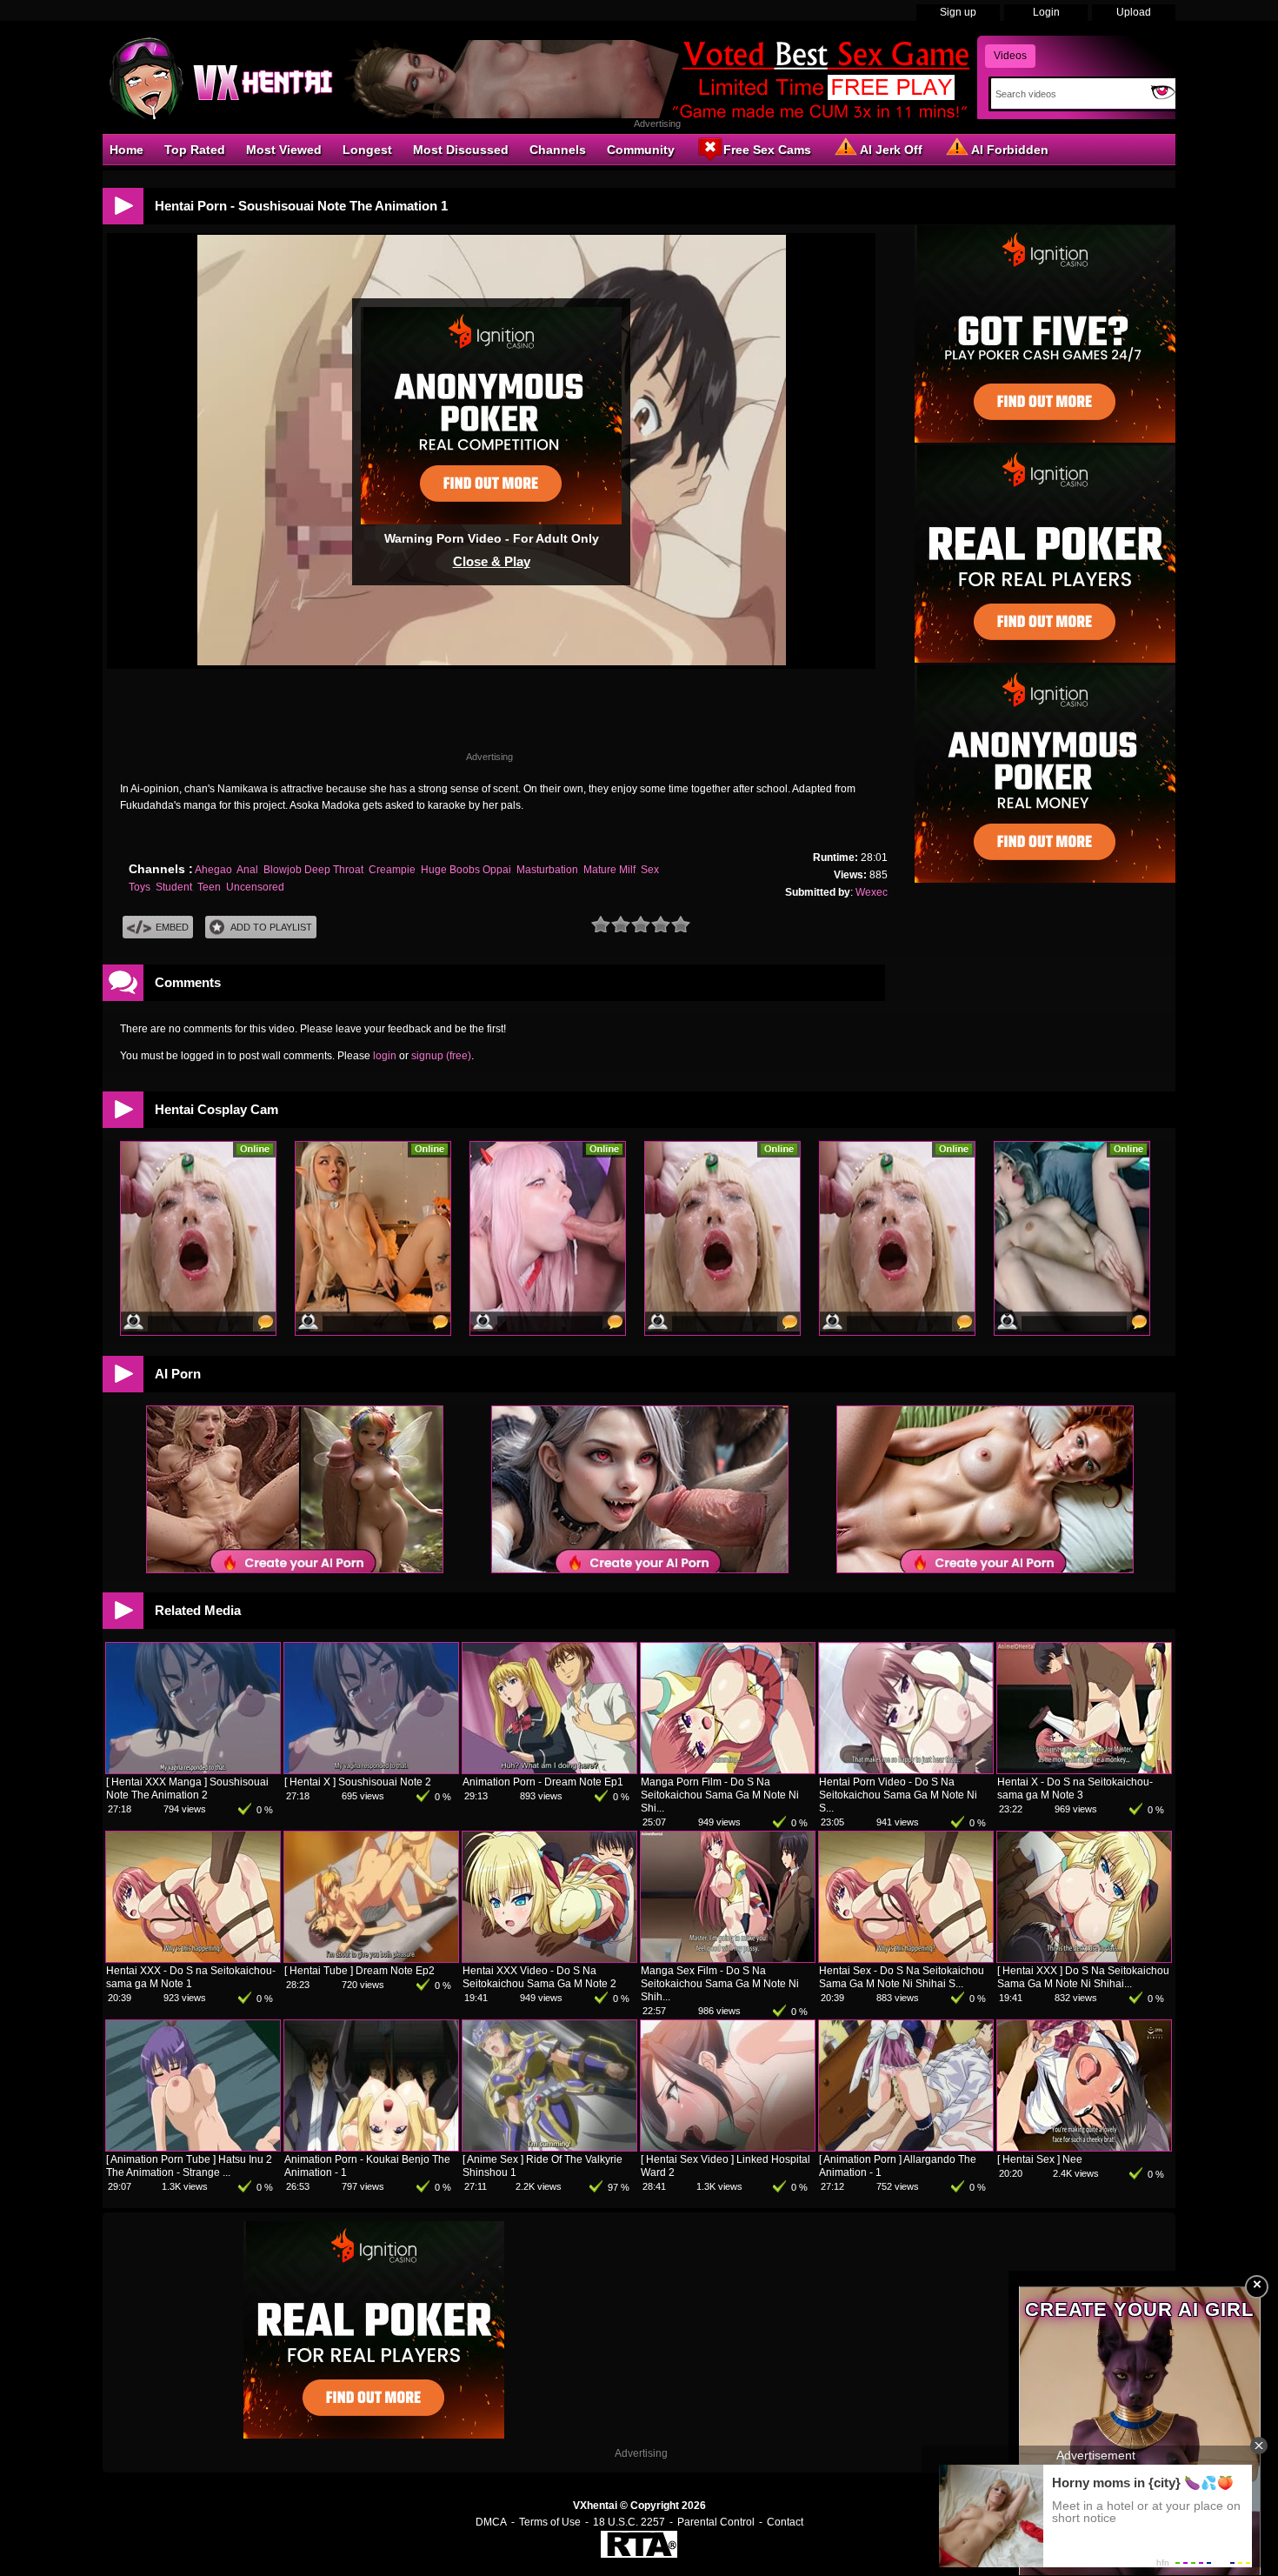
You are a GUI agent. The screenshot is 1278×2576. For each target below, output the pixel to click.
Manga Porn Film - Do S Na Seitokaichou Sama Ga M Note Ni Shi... (720, 1795)
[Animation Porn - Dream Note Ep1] (549, 1770)
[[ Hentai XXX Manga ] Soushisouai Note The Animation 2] (193, 1770)
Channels (558, 150)
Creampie (392, 870)
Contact (785, 2522)
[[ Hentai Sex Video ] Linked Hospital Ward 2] (728, 2147)
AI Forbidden (1010, 150)
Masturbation (547, 870)
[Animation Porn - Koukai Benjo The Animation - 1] (371, 2147)
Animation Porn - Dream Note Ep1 (543, 1782)
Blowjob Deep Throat (313, 870)
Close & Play (492, 561)
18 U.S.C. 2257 (629, 2522)
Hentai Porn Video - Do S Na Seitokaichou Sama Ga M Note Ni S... (898, 1795)
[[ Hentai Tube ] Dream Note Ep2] (371, 1959)
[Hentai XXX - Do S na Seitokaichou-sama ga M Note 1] (193, 1959)
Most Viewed (284, 150)
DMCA (491, 2522)
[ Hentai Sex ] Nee (1040, 2159)
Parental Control (716, 2522)
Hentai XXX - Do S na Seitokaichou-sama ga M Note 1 (191, 1977)
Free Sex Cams (767, 150)
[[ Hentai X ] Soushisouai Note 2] (371, 1770)
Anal (247, 870)
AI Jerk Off (891, 150)
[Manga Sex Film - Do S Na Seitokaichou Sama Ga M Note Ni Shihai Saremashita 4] (728, 1959)
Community (641, 150)
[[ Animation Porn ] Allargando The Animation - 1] (906, 2147)
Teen (209, 887)
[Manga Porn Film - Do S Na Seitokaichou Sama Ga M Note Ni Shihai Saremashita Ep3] (728, 1770)
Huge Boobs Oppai (466, 870)
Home (126, 150)
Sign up (958, 12)
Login (1046, 12)
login (385, 1056)
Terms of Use (550, 2522)
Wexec (872, 892)
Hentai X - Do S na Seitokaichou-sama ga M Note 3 (1075, 1789)
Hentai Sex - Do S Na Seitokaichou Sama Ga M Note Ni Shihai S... (902, 1977)
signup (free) (441, 1056)
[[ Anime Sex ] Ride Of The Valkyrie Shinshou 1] (549, 2147)
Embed (172, 927)
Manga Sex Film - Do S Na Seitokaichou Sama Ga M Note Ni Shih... (720, 1984)
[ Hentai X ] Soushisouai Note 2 (358, 1782)
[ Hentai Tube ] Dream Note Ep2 (359, 1971)
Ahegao (213, 870)
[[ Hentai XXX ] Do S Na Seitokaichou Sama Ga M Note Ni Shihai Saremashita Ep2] (1084, 1959)
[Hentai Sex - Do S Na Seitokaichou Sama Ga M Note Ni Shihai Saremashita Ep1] (906, 1959)
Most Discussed (461, 150)
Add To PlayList (271, 927)
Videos (1010, 56)
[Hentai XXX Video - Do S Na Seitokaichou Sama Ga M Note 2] (549, 1959)
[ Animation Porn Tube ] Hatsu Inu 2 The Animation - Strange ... (189, 2166)
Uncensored (255, 887)
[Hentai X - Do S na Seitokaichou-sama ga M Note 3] (1084, 1770)
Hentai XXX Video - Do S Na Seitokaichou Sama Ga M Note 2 (539, 1977)
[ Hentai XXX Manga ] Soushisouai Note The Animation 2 (187, 1789)
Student (174, 887)
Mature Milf (609, 870)
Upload (1134, 12)
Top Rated (195, 150)
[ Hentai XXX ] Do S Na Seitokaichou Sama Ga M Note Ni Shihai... (1083, 1977)
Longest (367, 150)
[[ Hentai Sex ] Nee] (1084, 2147)
